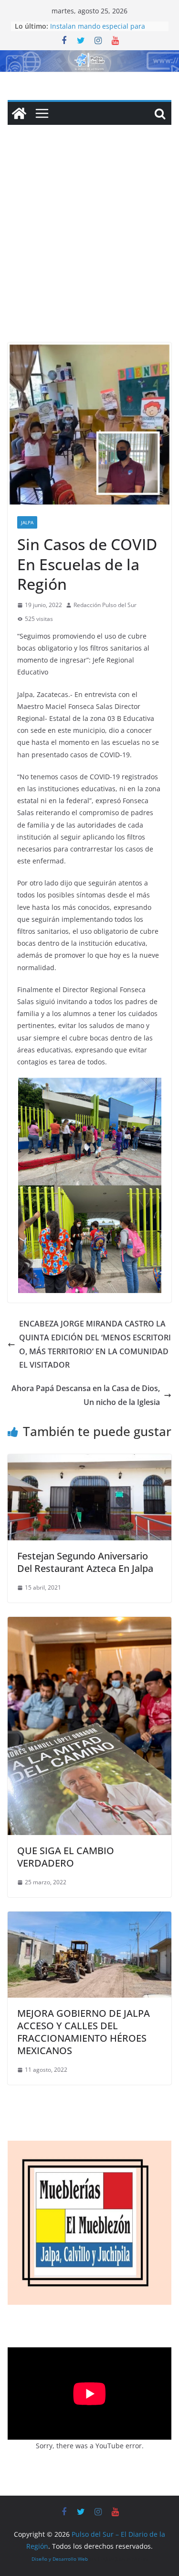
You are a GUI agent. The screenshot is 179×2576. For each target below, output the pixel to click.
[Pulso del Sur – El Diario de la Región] (89, 57)
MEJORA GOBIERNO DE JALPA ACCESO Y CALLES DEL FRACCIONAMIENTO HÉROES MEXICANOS (84, 2032)
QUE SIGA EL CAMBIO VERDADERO (66, 1857)
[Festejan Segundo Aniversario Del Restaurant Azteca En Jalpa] (89, 1461)
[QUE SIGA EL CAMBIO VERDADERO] (89, 1624)
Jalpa (27, 522)
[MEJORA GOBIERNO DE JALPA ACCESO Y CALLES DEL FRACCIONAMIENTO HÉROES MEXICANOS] (89, 1918)
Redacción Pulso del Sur (105, 605)
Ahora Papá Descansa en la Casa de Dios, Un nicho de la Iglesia (86, 1395)
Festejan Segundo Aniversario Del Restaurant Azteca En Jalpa (85, 1562)
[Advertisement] (89, 248)
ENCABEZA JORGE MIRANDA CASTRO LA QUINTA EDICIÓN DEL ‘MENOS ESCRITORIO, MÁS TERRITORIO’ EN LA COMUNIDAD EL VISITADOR (95, 1344)
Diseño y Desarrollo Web (60, 2559)
